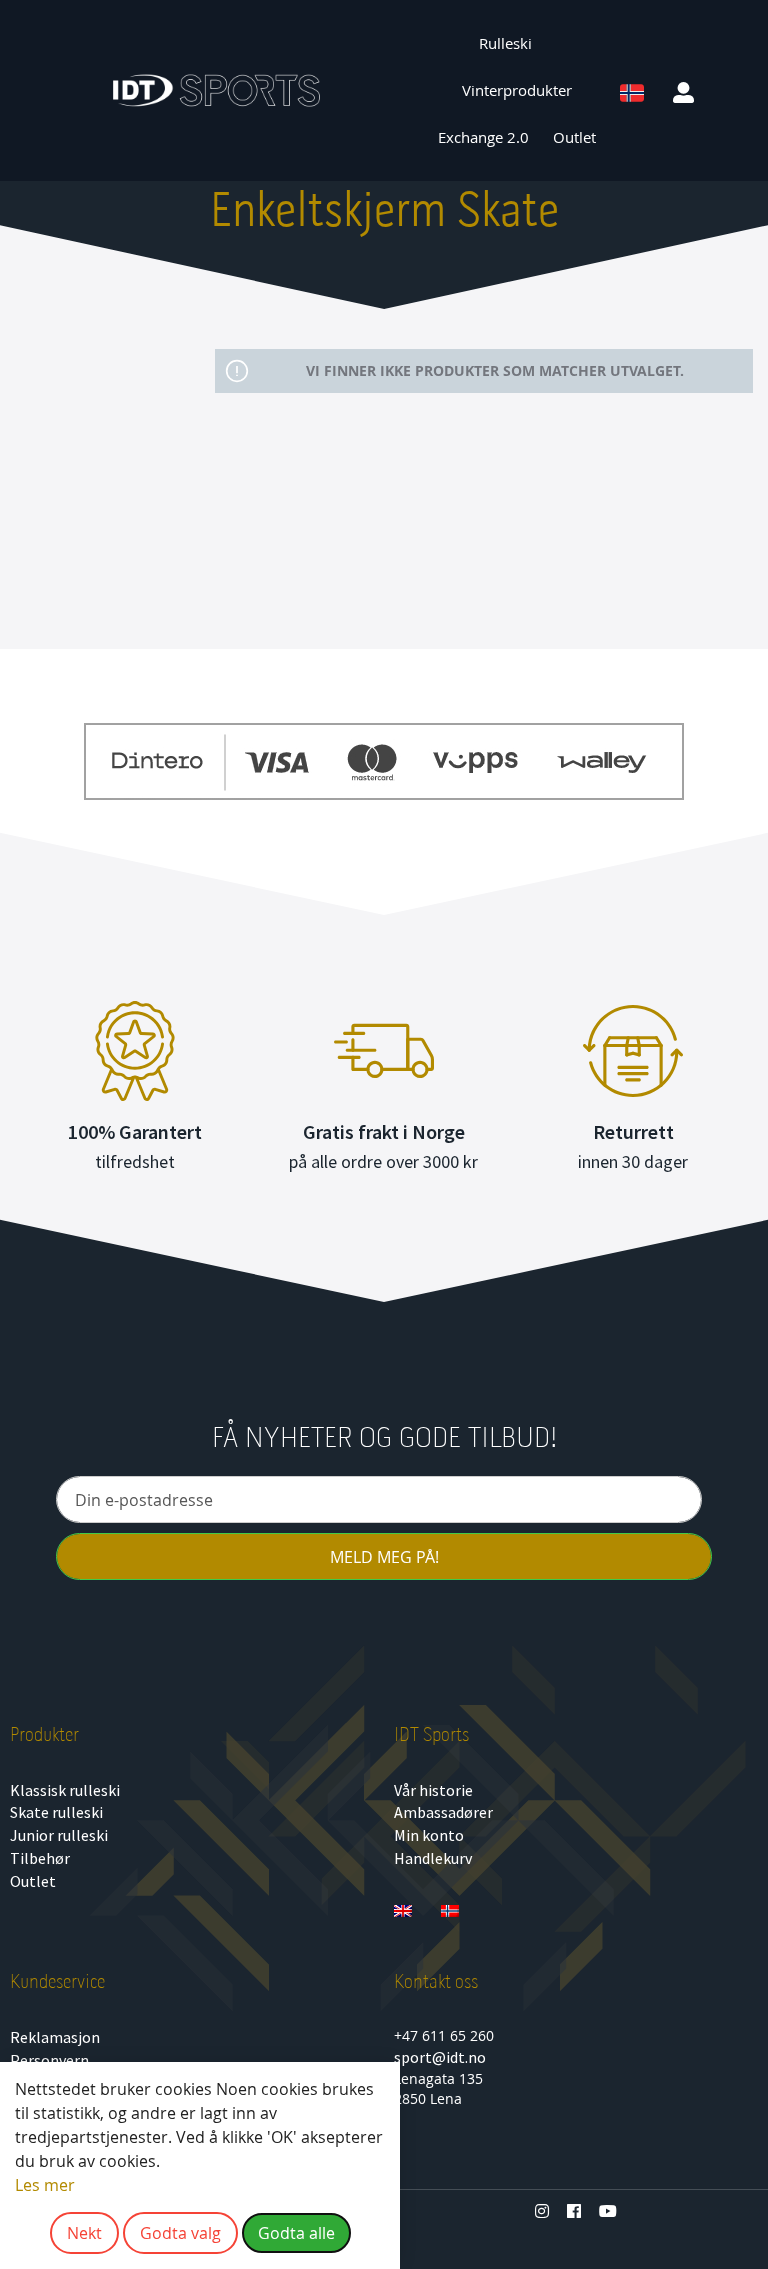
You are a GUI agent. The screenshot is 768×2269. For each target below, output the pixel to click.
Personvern (49, 2060)
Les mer (45, 2185)
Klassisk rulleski (65, 1790)
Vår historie (433, 1790)
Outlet (33, 1881)
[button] (685, 90)
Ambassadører (443, 1812)
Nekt (84, 2233)
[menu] (517, 90)
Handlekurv (433, 1858)
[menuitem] (516, 43)
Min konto (429, 1835)
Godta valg (180, 2233)
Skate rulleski (56, 1812)
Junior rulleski (59, 1835)
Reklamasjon (55, 2037)
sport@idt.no (440, 2057)
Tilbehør (40, 1858)
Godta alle (296, 2233)
